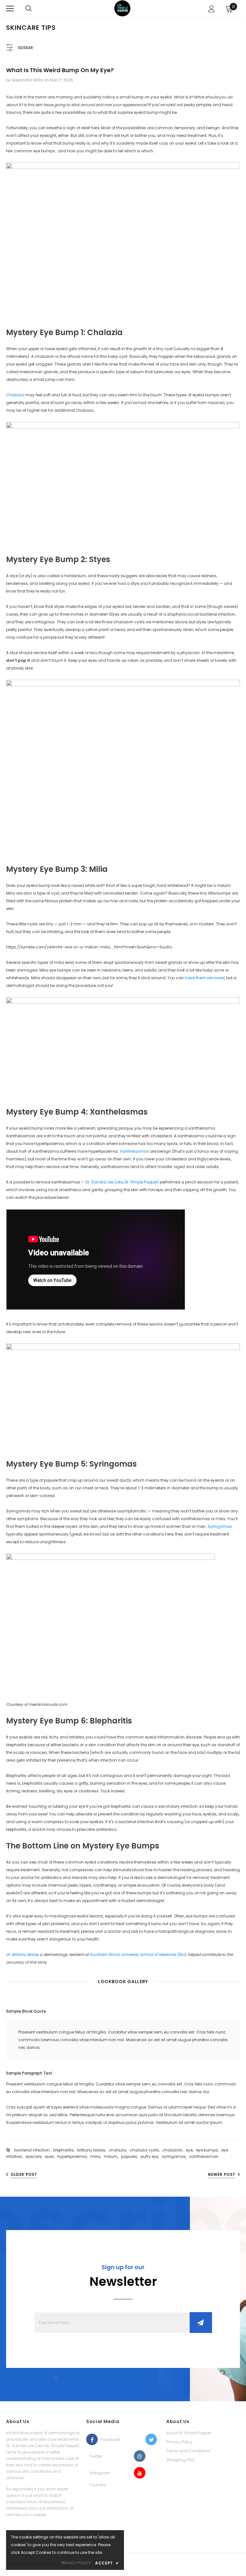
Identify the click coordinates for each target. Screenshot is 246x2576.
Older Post (24, 2174)
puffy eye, (151, 2156)
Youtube (95, 2485)
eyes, (51, 2156)
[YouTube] (140, 2473)
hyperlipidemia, (74, 2156)
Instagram (95, 2473)
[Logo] (122, 8)
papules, (131, 2156)
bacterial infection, (34, 2150)
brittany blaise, (93, 2150)
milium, (112, 2156)
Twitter (95, 2456)
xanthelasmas (204, 2156)
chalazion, (174, 2150)
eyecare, (35, 2156)
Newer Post (222, 2174)
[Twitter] (151, 2439)
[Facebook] (92, 2439)
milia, (97, 2156)
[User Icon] (212, 9)
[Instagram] (140, 2456)
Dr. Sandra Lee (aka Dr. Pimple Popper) (122, 1182)
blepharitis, (65, 2150)
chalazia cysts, (146, 2150)
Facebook (107, 2440)
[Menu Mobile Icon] (10, 9)
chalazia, (119, 2150)
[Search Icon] (29, 9)
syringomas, (176, 2156)
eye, (191, 2150)
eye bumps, (209, 2150)
